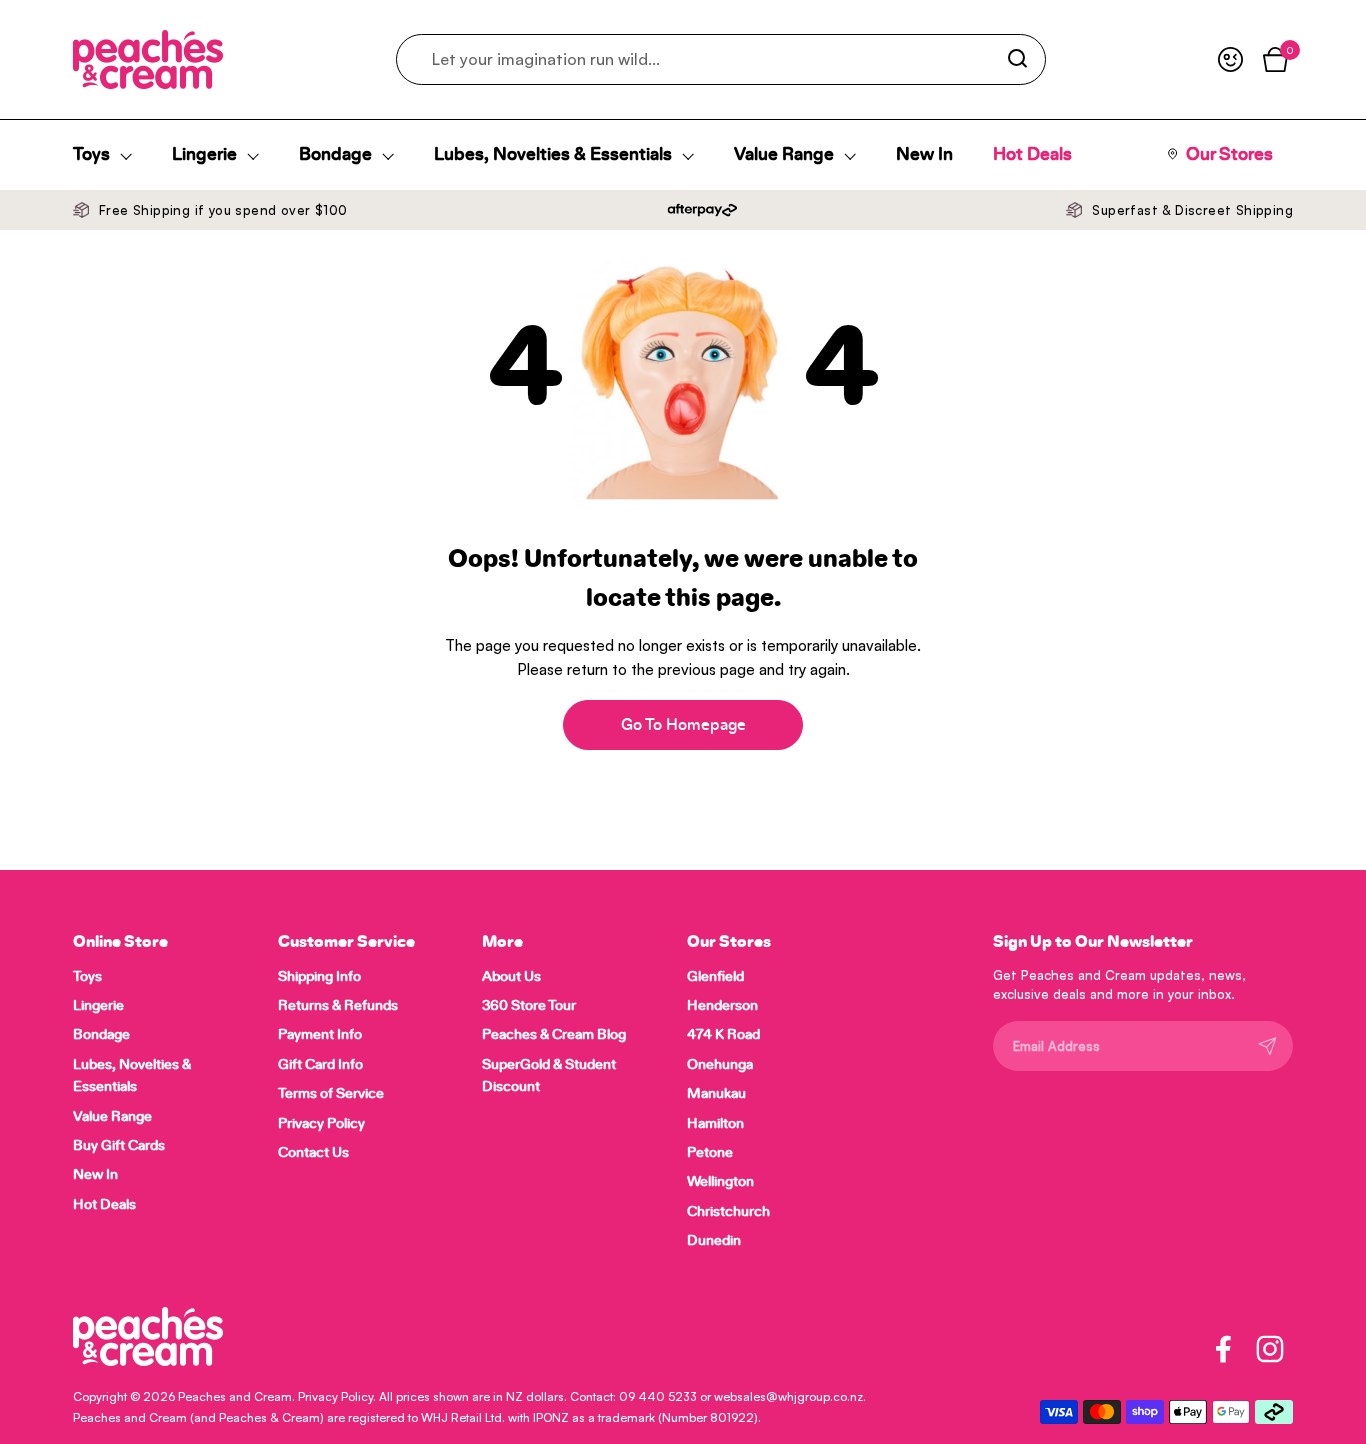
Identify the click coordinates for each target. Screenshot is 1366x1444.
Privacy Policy (335, 1396)
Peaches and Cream (235, 1396)
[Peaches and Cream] (148, 59)
